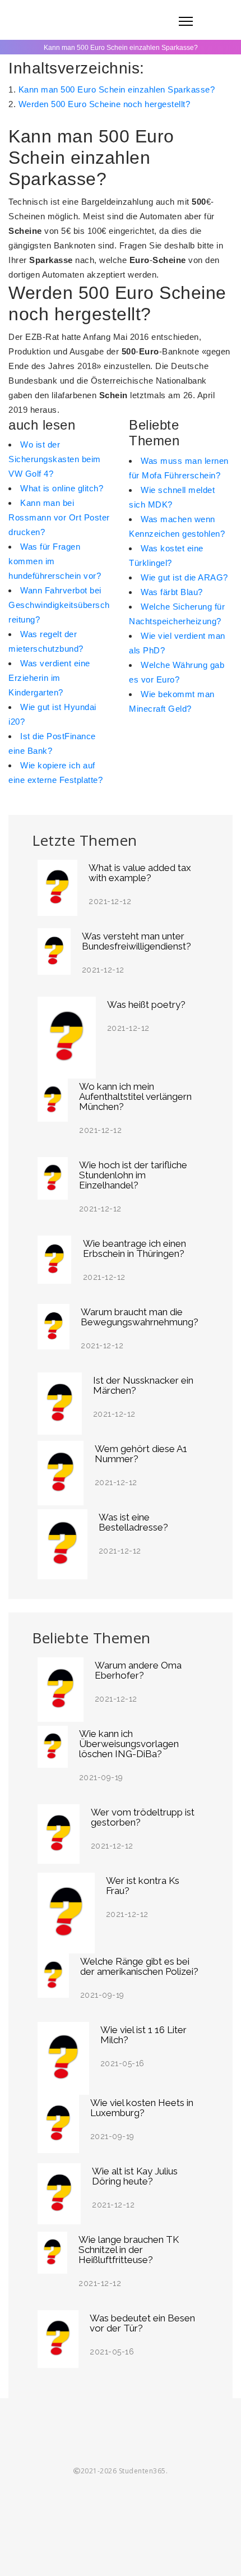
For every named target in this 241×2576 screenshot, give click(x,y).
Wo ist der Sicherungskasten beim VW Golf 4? (55, 459)
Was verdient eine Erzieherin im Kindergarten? (49, 678)
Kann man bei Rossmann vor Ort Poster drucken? (59, 517)
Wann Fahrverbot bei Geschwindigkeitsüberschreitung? (59, 605)
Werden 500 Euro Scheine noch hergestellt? (105, 104)
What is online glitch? (62, 488)
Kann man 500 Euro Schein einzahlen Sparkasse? (117, 89)
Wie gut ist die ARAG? (184, 577)
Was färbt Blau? (172, 592)
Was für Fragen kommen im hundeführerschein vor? (55, 561)
